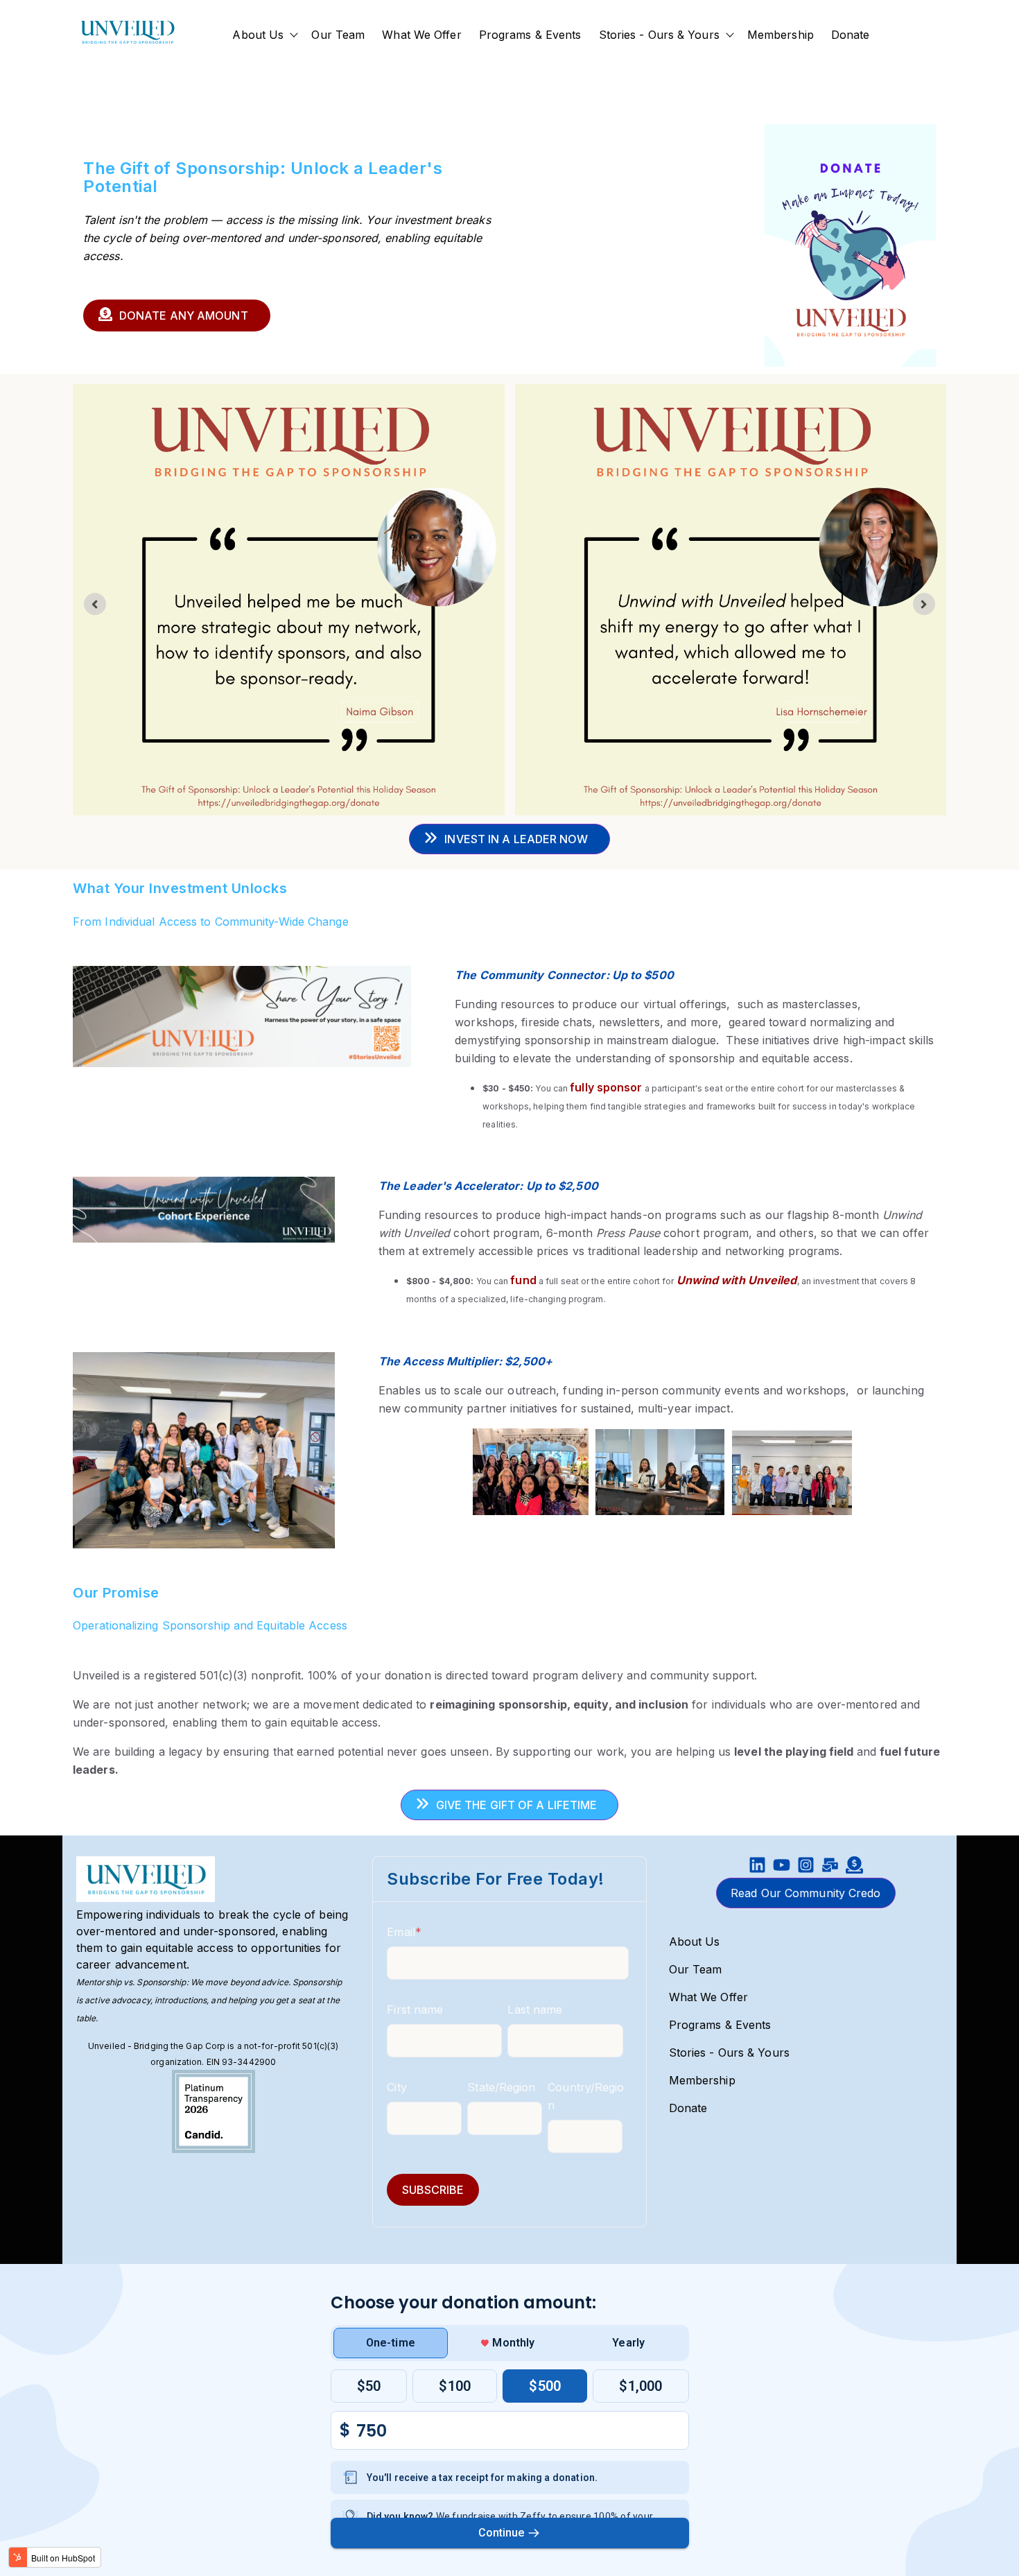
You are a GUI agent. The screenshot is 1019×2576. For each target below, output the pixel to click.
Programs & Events (530, 35)
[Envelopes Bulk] (830, 1867)
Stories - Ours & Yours (659, 35)
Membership (781, 35)
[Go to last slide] (95, 604)
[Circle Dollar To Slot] (854, 1867)
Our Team (338, 35)
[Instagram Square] (806, 1867)
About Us (258, 35)
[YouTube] (782, 1867)
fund (523, 1280)
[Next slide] (924, 604)
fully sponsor (606, 1087)
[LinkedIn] (757, 1867)
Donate (851, 35)
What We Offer (421, 35)
